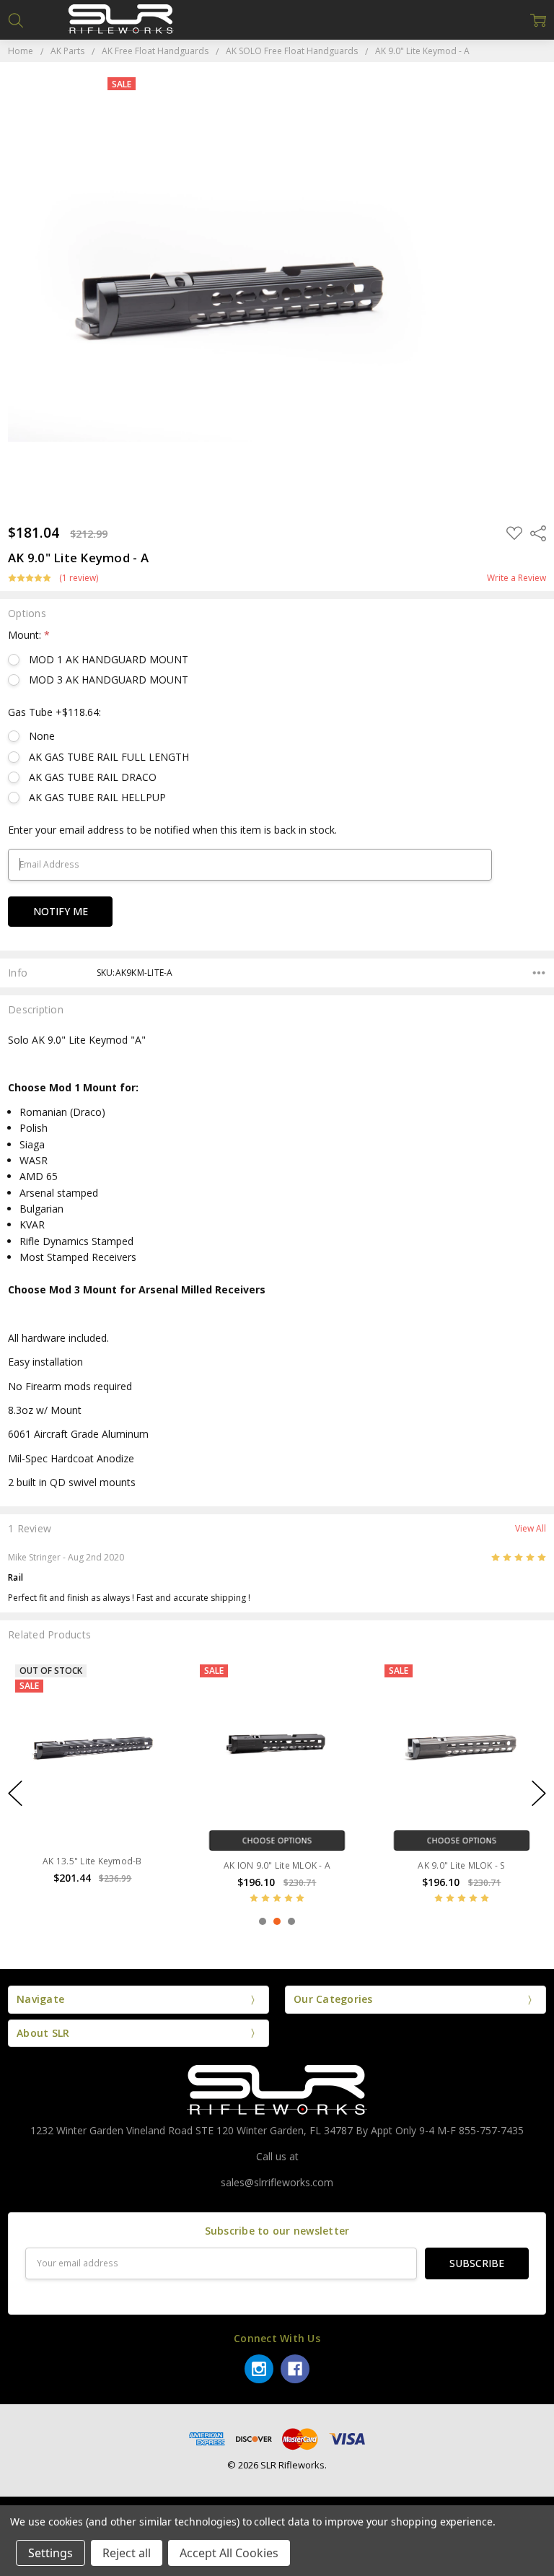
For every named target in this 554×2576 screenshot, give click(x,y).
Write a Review (516, 578)
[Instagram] (259, 2369)
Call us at (277, 2156)
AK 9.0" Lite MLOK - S (461, 1865)
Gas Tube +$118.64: (54, 712)
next (539, 1793)
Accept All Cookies (229, 2553)
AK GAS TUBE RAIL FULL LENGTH (109, 757)
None (42, 736)
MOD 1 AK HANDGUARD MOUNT (109, 659)
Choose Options (277, 1840)
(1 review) (79, 578)
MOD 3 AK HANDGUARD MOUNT (109, 680)
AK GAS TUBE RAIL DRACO (93, 777)
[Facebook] (295, 2369)
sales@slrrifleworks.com (277, 2182)
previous (15, 1793)
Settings (50, 2553)
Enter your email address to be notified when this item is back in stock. (172, 830)
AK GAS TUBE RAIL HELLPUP (97, 797)
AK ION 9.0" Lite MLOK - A (277, 1865)
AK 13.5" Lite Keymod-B (92, 1861)
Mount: (29, 635)
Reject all (127, 2553)
